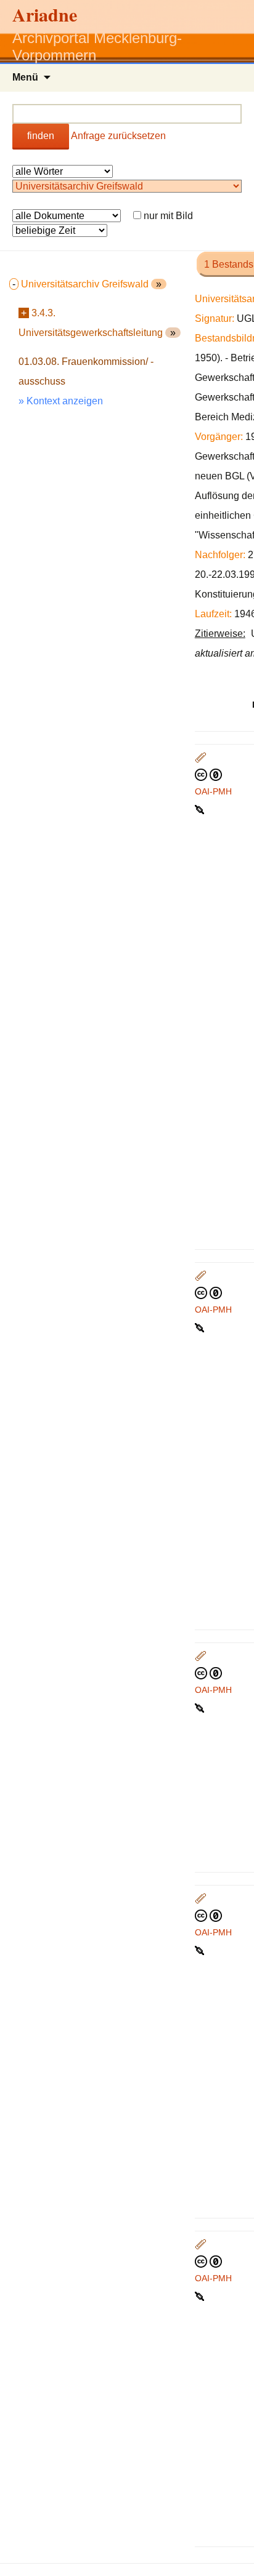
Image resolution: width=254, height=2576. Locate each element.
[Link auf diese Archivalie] (201, 809)
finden (41, 136)
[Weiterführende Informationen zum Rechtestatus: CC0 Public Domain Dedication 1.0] (208, 774)
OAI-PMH (213, 791)
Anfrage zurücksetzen (118, 136)
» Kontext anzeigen (61, 401)
